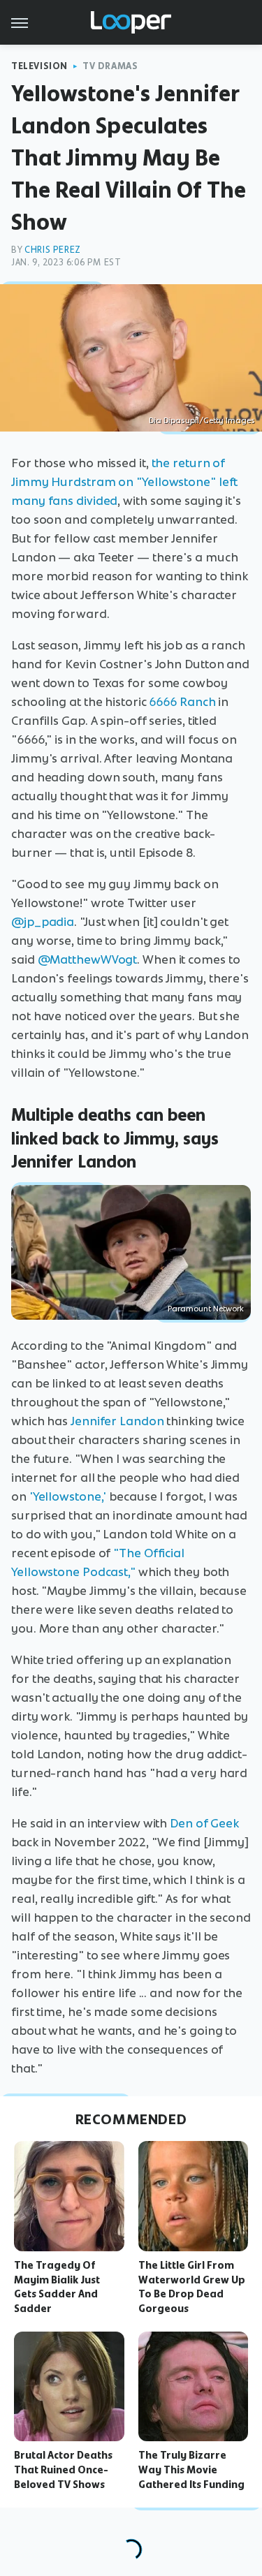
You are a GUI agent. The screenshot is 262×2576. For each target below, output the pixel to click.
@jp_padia (43, 922)
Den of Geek (204, 1823)
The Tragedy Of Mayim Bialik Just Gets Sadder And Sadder (57, 2287)
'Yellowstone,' (68, 1496)
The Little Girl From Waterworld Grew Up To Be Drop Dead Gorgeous (192, 2287)
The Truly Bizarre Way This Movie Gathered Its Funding (191, 2470)
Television (39, 66)
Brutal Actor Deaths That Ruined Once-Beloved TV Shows (63, 2470)
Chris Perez (53, 250)
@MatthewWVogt (88, 959)
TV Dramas (110, 66)
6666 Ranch (182, 702)
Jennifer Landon (117, 1421)
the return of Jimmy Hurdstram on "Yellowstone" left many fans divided (124, 482)
